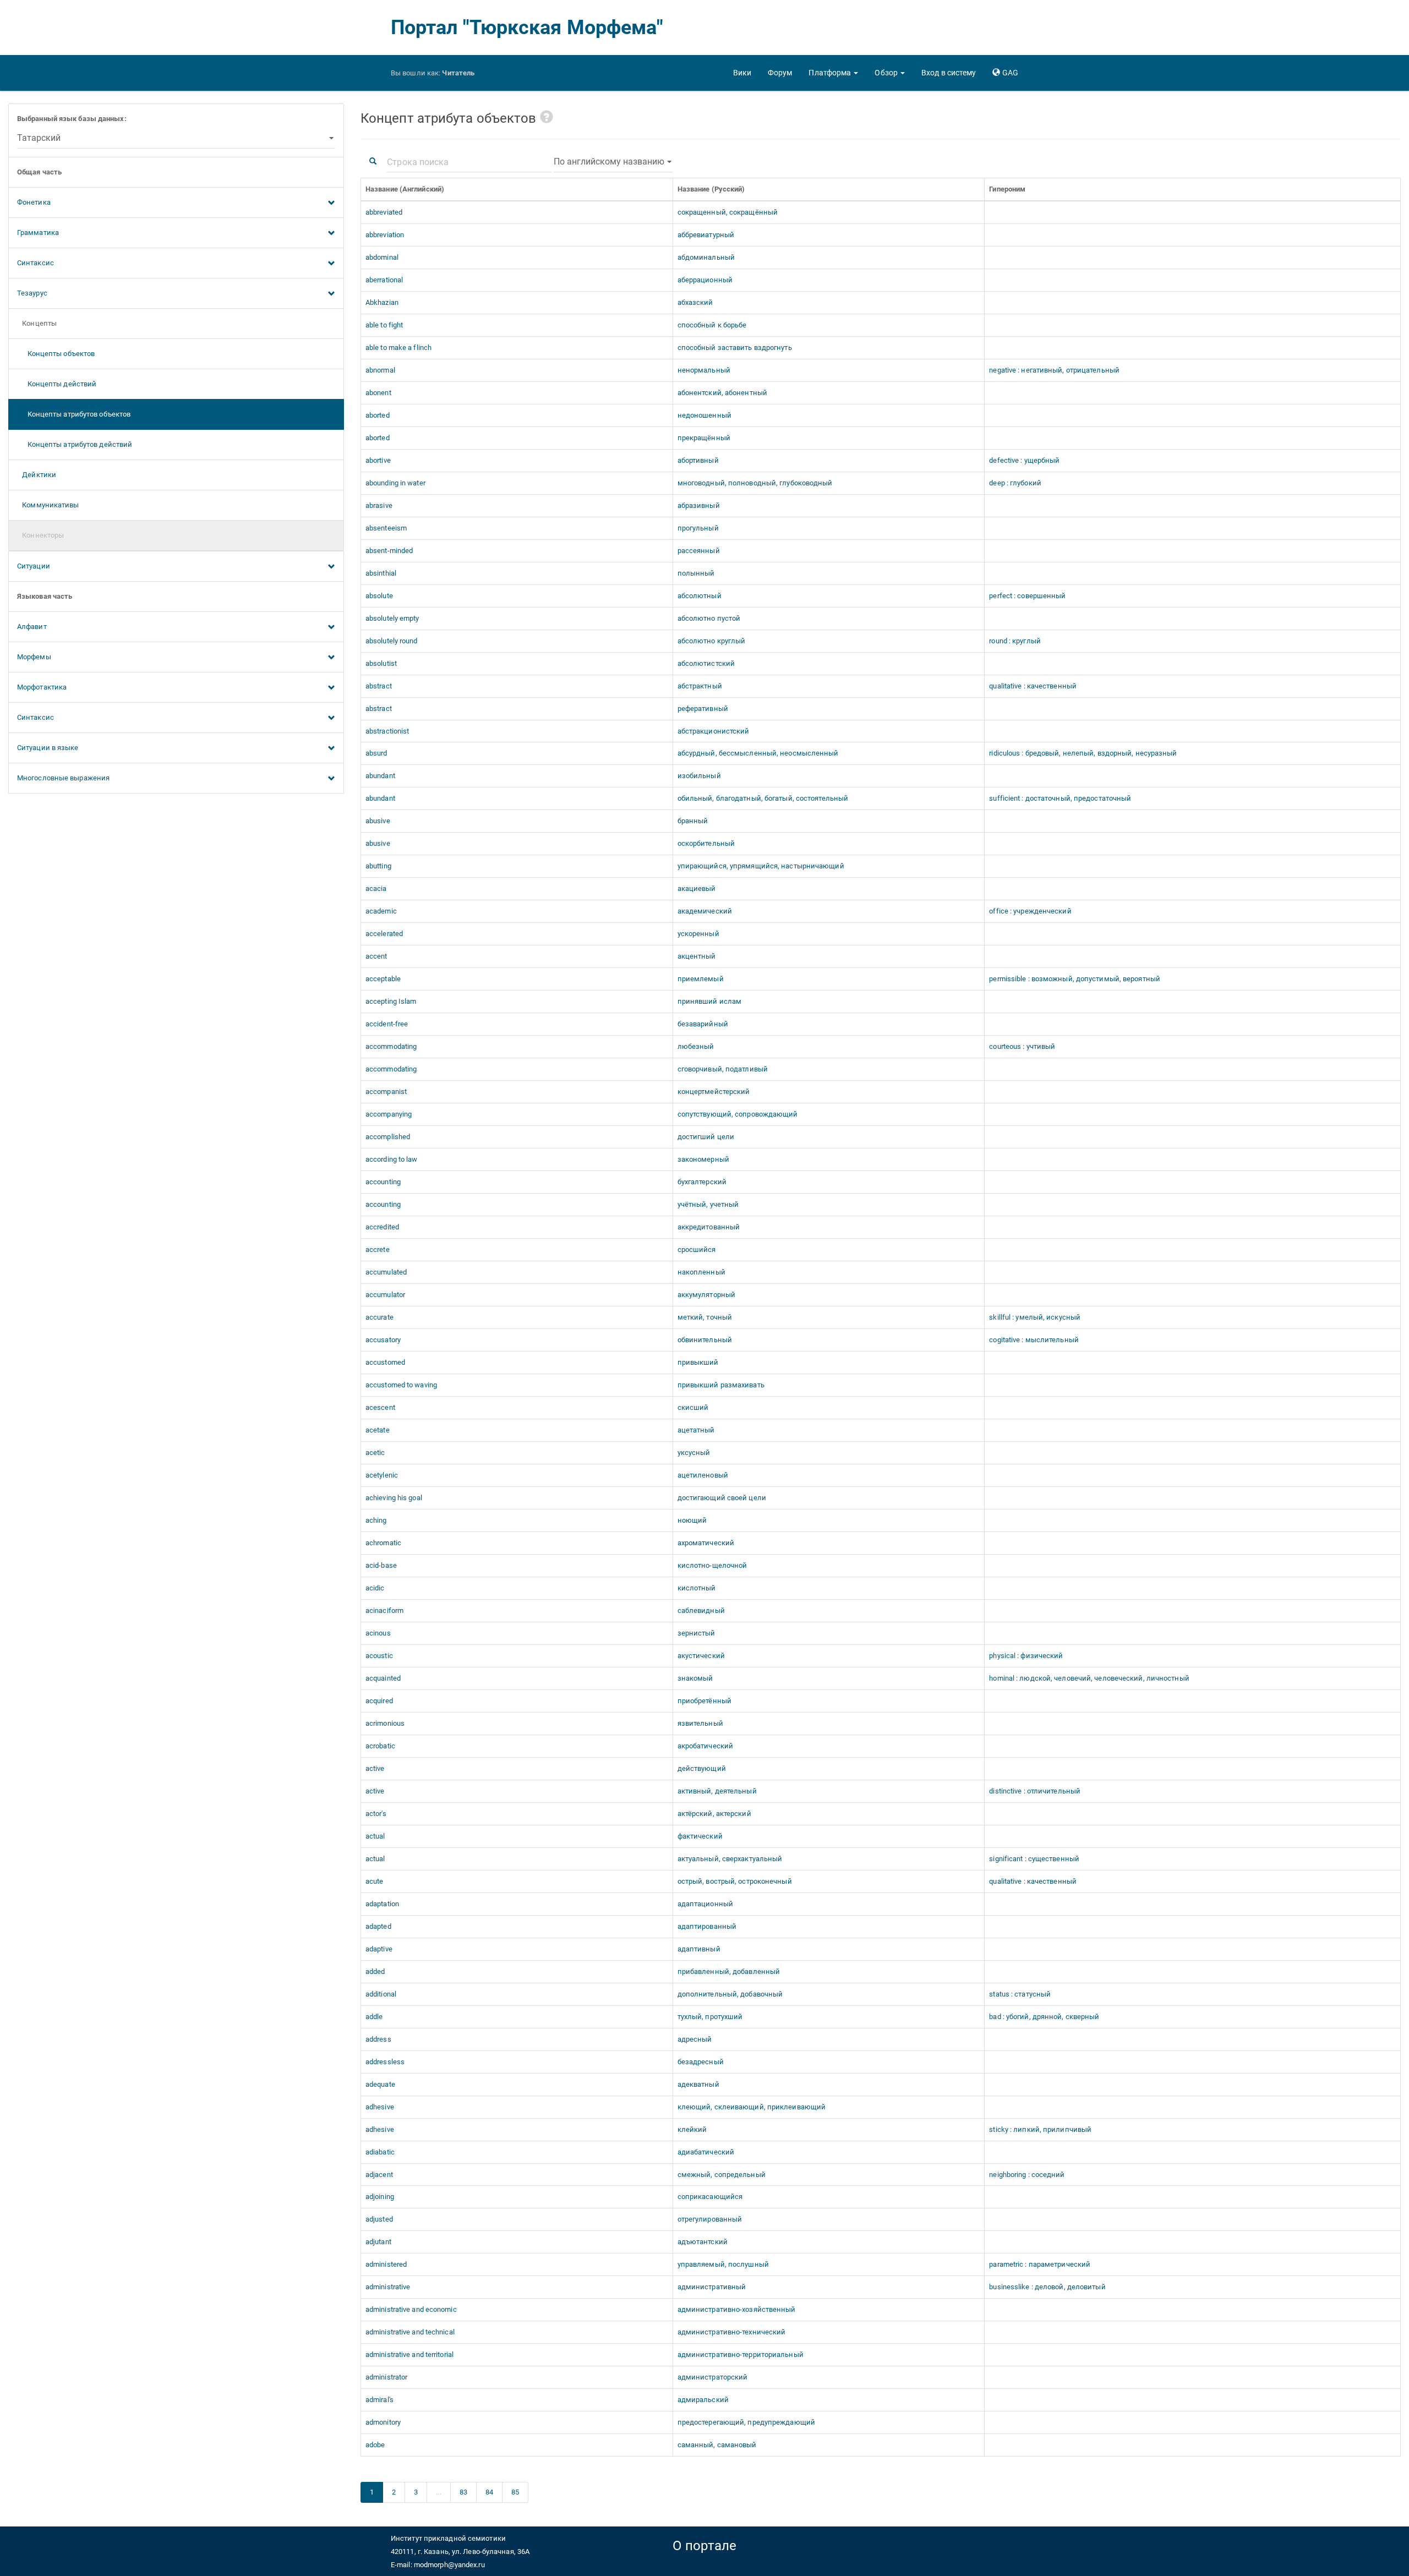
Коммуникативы (48, 505)
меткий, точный (705, 1317)
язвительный (700, 1723)
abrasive (379, 505)
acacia (376, 888)
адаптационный (705, 1904)
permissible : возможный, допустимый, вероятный (1075, 979)
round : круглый (1015, 641)
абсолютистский (706, 663)
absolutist (381, 663)
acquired (379, 1701)
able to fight (384, 325)
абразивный (699, 505)
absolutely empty (392, 618)
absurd (376, 753)
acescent (380, 1407)
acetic (375, 1453)
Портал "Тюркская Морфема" (527, 28)
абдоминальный (706, 257)
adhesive (380, 2107)
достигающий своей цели (722, 1498)
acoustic (379, 1656)
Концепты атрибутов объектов (74, 414)
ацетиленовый (703, 1475)
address (378, 2039)
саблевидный (701, 1610)
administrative (388, 2287)
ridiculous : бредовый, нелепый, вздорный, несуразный (1083, 753)
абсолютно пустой (709, 618)
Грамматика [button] (38, 233)
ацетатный (696, 1430)
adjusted (379, 2219)
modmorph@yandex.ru (449, 2565)
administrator (386, 2377)
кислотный (697, 1588)
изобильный (699, 776)
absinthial (381, 573)
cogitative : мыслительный (1034, 1340)
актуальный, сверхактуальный (730, 1859)
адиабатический (706, 2152)
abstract (379, 686)
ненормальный (704, 370)
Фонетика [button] (34, 202)
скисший (693, 1407)
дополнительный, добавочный (730, 1994)
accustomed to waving (401, 1385)
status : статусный (1020, 1994)
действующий (702, 1768)
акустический (701, 1656)
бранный (693, 821)
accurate (379, 1317)
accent (376, 956)
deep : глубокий (1015, 483)
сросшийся (697, 1249)
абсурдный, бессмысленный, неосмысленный (758, 753)
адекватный (698, 2084)
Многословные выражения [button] (63, 778)
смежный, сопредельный (722, 2175)
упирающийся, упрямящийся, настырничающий (761, 866)
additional (381, 1994)
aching (376, 1520)
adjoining (380, 2197)
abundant (380, 776)
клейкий (692, 2129)
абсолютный (700, 596)
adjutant (378, 2242)
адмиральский (703, 2400)
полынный (696, 573)
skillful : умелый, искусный (1035, 1317)
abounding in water (395, 483)
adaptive (379, 1949)
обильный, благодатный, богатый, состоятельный (763, 798)
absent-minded (389, 551)
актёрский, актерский (714, 1814)
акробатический (705, 1746)
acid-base (381, 1565)
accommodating (391, 1046)
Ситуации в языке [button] (48, 748)
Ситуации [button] (34, 566)
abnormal (380, 370)
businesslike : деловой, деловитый (1047, 2287)
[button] (833, 73)
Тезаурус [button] (32, 293)
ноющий (692, 1520)
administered (386, 2264)
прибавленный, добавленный (729, 1971)
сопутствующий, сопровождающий (738, 1114)
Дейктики (37, 475)
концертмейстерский (714, 1092)
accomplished (388, 1137)
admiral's (379, 2400)
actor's (376, 1814)
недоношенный (704, 415)
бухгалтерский (702, 1182)
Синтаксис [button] (36, 263)
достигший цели (706, 1137)
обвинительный (705, 1340)
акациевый (697, 888)
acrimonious (385, 1723)
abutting (378, 866)
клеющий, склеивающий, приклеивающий (752, 2107)
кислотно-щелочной (712, 1565)
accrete (378, 1249)
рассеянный (699, 551)
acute (375, 1881)
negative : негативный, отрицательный (1054, 370)
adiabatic (380, 2152)
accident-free (387, 1024)
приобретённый (704, 1701)
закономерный (703, 1159)
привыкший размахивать (721, 1385)
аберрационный (705, 280)
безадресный (701, 2062)
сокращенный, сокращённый (728, 212)
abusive (378, 821)
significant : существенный (1034, 1859)
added (375, 1971)
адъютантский (703, 2242)
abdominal (382, 257)
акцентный (697, 956)
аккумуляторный (706, 1295)
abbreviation (385, 235)
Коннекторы (40, 535)
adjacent (379, 2175)
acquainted (383, 1678)
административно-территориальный (741, 2355)
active (375, 1768)
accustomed (385, 1362)
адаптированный (707, 1926)
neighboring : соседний (1027, 2175)
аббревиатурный (706, 235)
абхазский (695, 302)
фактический (700, 1836)
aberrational (384, 280)
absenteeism (386, 528)
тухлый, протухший (710, 2017)
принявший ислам (710, 1001)
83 (463, 2492)
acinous (378, 1633)
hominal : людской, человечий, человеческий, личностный (1089, 1678)
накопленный (701, 1272)
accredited (382, 1227)
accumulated (386, 1272)
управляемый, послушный (723, 2264)
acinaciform (384, 1610)
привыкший (698, 1362)
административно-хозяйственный (737, 2309)
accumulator (385, 1295)
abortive (378, 460)
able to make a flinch (398, 348)
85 (515, 2492)
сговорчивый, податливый (723, 1069)
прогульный (698, 528)
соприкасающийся (710, 2197)
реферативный (703, 709)
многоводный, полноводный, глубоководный (755, 483)
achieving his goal (394, 1498)
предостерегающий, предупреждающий (746, 2422)
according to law (392, 1159)
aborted (378, 415)
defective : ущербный (1024, 460)
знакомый (695, 1678)
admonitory (383, 2422)
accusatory (383, 1340)
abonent (378, 393)
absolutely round (392, 641)
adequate (380, 2084)
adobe (375, 2445)
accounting (383, 1182)
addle (374, 2017)
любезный (696, 1046)
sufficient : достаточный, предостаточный (1060, 798)
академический (705, 911)
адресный (695, 2039)
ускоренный (698, 934)
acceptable (383, 979)
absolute (379, 596)
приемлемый (701, 979)
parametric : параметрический (1040, 2264)
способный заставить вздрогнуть (735, 348)
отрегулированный (710, 2219)
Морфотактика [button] (42, 687)
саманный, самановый (717, 2445)
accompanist (386, 1092)
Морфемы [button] (34, 657)
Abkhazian (382, 302)
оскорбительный (706, 843)
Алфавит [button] (32, 627)
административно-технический (732, 2332)
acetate (378, 1430)
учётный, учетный (708, 1204)
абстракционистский (714, 731)
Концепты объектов (56, 354)
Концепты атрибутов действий (75, 444)
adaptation (382, 1904)
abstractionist (387, 731)
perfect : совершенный (1027, 596)
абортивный (698, 460)
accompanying (389, 1114)
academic (381, 911)
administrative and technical (410, 2332)
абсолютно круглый (712, 641)
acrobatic (380, 1746)
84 (489, 2492)
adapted (378, 1926)
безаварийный (703, 1024)
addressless (385, 2062)
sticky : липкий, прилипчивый (1040, 2129)
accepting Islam (391, 1001)
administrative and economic (411, 2309)
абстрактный (700, 686)
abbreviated (384, 212)
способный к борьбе (712, 325)
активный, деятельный (717, 1791)
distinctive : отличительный (1035, 1791)
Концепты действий (57, 384)
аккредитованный (709, 1227)
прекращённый (704, 438)
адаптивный (699, 1949)
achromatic (383, 1543)
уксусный (694, 1453)
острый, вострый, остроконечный (735, 1881)
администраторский (713, 2377)
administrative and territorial (409, 2355)
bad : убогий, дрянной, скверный (1044, 2017)
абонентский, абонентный (722, 393)
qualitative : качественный (1033, 686)
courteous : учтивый (1022, 1046)
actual (375, 1836)
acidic (375, 1588)
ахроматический (706, 1543)
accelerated (384, 934)
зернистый (697, 1633)
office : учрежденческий (1030, 911)
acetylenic (382, 1475)
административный (712, 2287)
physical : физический (1026, 1656)
